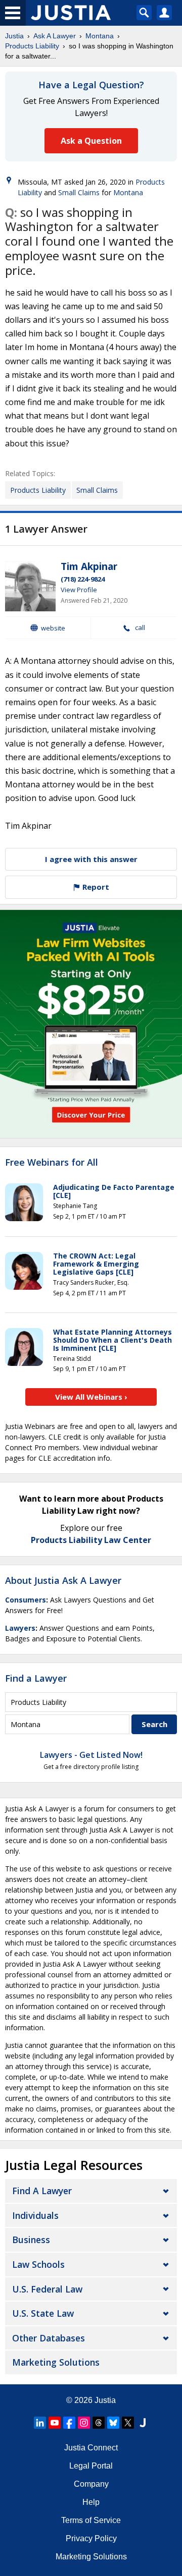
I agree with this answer (91, 859)
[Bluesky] (113, 2423)
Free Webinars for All (52, 1163)
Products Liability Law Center (91, 1540)
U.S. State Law (43, 2313)
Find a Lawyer (36, 1678)
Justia (14, 36)
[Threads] (99, 2423)
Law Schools (38, 2264)
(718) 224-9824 (83, 579)
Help (91, 2502)
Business (31, 2240)
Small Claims (79, 192)
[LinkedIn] (40, 2423)
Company (91, 2484)
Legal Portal (91, 2466)
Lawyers (20, 1628)
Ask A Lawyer (55, 36)
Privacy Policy (91, 2538)
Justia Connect (91, 2448)
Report (95, 887)
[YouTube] (55, 2423)
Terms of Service (91, 2520)
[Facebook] (69, 2423)
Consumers (26, 1600)
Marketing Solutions (56, 2362)
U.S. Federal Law (47, 2289)
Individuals (35, 2215)
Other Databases (49, 2338)
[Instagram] (84, 2423)
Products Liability (32, 46)
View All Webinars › (91, 1397)
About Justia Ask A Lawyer (63, 1580)
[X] (128, 2423)
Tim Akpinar (89, 566)
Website (53, 628)
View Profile (79, 590)
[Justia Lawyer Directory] (143, 2423)
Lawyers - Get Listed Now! (91, 1755)
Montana (100, 36)
